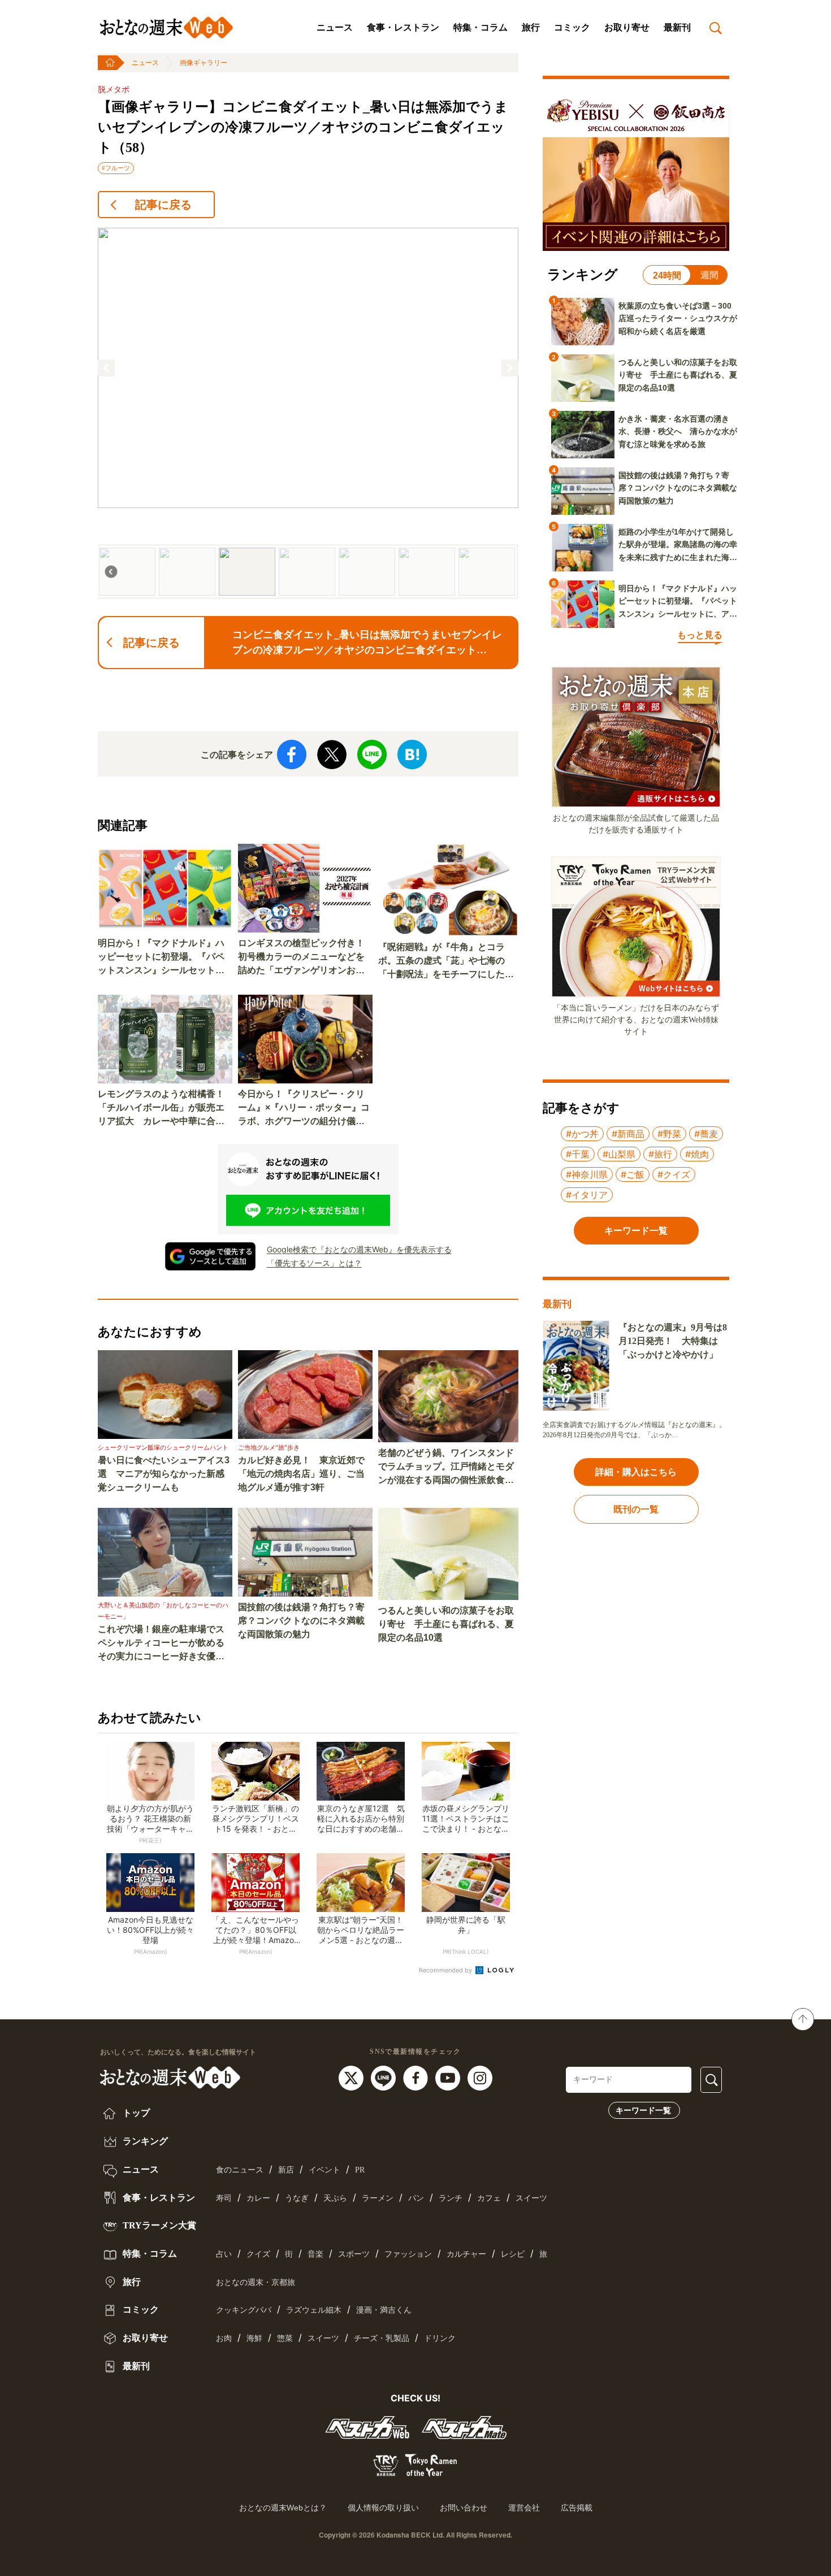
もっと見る (700, 635)
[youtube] (449, 2078)
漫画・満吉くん (384, 2310)
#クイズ (674, 1174)
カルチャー (466, 2254)
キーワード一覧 (643, 2110)
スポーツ (354, 2254)
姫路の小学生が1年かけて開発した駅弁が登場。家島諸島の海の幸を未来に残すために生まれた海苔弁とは (678, 545)
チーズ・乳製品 (382, 2338)
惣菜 (285, 2338)
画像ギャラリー (204, 63)
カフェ (489, 2198)
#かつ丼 (582, 1134)
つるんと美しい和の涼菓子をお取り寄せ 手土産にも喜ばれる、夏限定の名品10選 (446, 1624)
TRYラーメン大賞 (158, 2225)
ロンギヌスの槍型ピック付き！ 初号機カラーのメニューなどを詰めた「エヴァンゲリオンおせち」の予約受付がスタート (305, 958)
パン (416, 2198)
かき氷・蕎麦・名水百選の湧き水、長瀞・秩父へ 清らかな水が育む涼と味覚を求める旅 (678, 431)
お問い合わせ (464, 2508)
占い (224, 2254)
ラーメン (378, 2198)
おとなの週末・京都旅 (256, 2282)
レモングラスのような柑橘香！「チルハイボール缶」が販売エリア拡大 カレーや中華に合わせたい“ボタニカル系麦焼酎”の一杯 (161, 1109)
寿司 (224, 2198)
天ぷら (335, 2198)
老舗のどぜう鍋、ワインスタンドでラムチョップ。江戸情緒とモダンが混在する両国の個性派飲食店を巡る (446, 1467)
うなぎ (297, 2198)
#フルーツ (116, 168)
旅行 (531, 27)
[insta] (480, 2078)
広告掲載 (577, 2508)
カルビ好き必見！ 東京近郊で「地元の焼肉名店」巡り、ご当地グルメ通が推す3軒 (301, 1474)
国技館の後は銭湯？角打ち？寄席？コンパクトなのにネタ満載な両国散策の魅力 (301, 1621)
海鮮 (254, 2338)
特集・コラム (481, 27)
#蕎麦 (706, 1134)
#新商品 (628, 1134)
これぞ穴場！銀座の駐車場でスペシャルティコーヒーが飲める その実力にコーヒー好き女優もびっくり (165, 1644)
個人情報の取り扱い (383, 2508)
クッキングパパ (244, 2310)
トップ (135, 2113)
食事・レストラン (403, 27)
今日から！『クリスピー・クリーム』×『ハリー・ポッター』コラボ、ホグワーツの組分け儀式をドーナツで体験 (304, 1109)
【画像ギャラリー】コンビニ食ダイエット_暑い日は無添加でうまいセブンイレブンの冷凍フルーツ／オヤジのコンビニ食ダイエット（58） (303, 127)
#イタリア (587, 1195)
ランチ (451, 2198)
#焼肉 (697, 1154)
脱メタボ (114, 90)
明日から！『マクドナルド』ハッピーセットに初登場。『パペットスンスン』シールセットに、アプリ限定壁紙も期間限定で (161, 958)
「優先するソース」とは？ (314, 1263)
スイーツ (531, 2198)
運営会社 (524, 2508)
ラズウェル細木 (314, 2310)
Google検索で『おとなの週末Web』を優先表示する (359, 1249)
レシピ (513, 2254)
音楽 (315, 2254)
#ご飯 (633, 1174)
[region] (308, 413)
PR (360, 2170)
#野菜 (669, 1134)
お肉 (224, 2338)
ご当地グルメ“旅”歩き (269, 1447)
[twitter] (352, 2078)
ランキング (144, 2141)
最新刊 (677, 27)
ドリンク (440, 2338)
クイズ (258, 2254)
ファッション (408, 2254)
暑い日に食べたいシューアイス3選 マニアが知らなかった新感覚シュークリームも (164, 1474)
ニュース (335, 27)
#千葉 (578, 1154)
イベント (324, 2170)
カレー (258, 2198)
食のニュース (240, 2170)
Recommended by (446, 1970)
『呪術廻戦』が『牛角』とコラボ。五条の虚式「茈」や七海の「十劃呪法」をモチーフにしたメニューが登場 (446, 962)
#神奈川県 (587, 1174)
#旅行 (660, 1154)
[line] (385, 2078)
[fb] (417, 2078)
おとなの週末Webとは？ (283, 2508)
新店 (286, 2170)
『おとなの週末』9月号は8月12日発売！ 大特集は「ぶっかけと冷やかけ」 (673, 1341)
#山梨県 (619, 1154)
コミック (572, 27)
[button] (106, 368)
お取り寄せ (627, 27)
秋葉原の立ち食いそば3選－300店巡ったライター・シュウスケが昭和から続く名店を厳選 (678, 318)
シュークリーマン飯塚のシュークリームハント (163, 1447)
